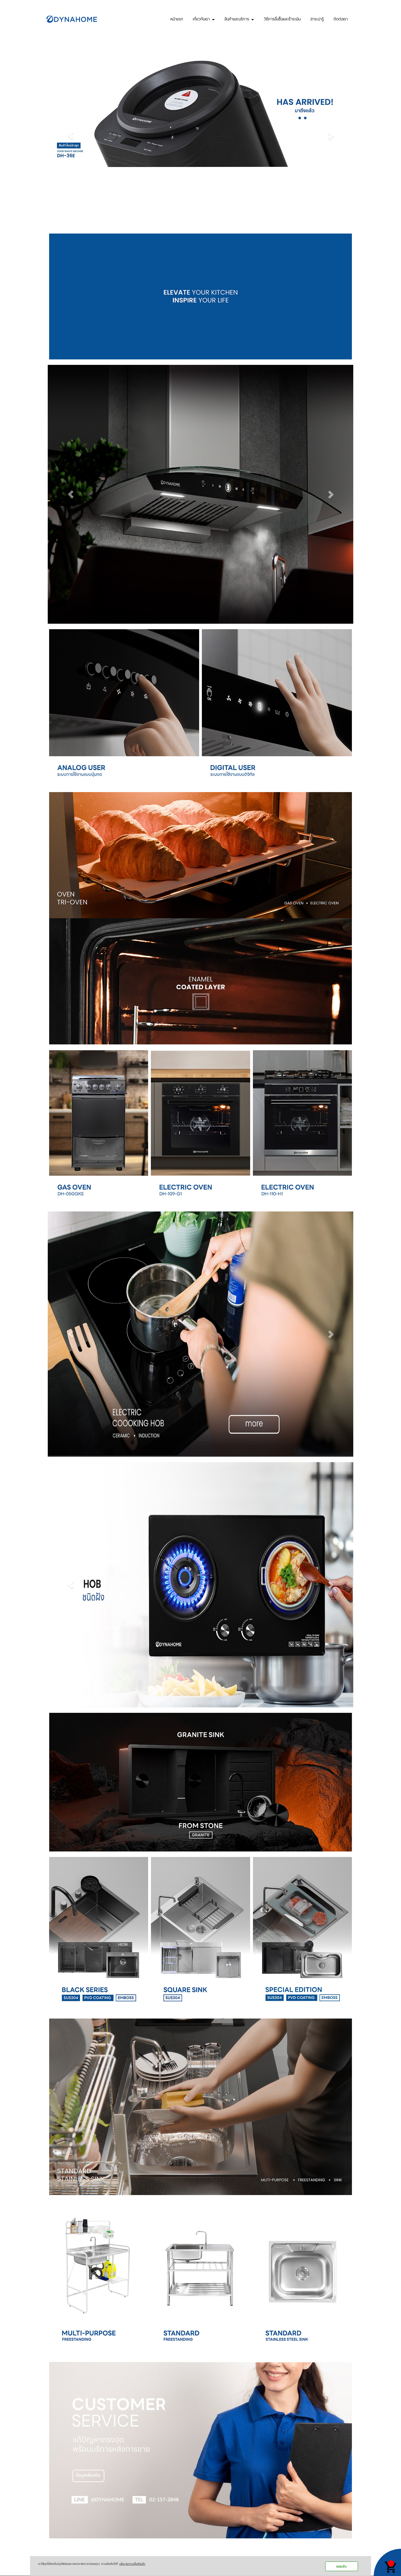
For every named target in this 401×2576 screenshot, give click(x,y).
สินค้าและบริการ (238, 18)
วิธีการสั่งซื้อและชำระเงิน (282, 18)
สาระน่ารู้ (317, 18)
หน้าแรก (177, 18)
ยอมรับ (342, 2566)
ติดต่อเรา (341, 18)
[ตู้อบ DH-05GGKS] (99, 1127)
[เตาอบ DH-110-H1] (302, 1127)
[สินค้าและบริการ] (99, 2278)
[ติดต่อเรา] (200, 2449)
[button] (71, 135)
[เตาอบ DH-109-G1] (200, 1127)
